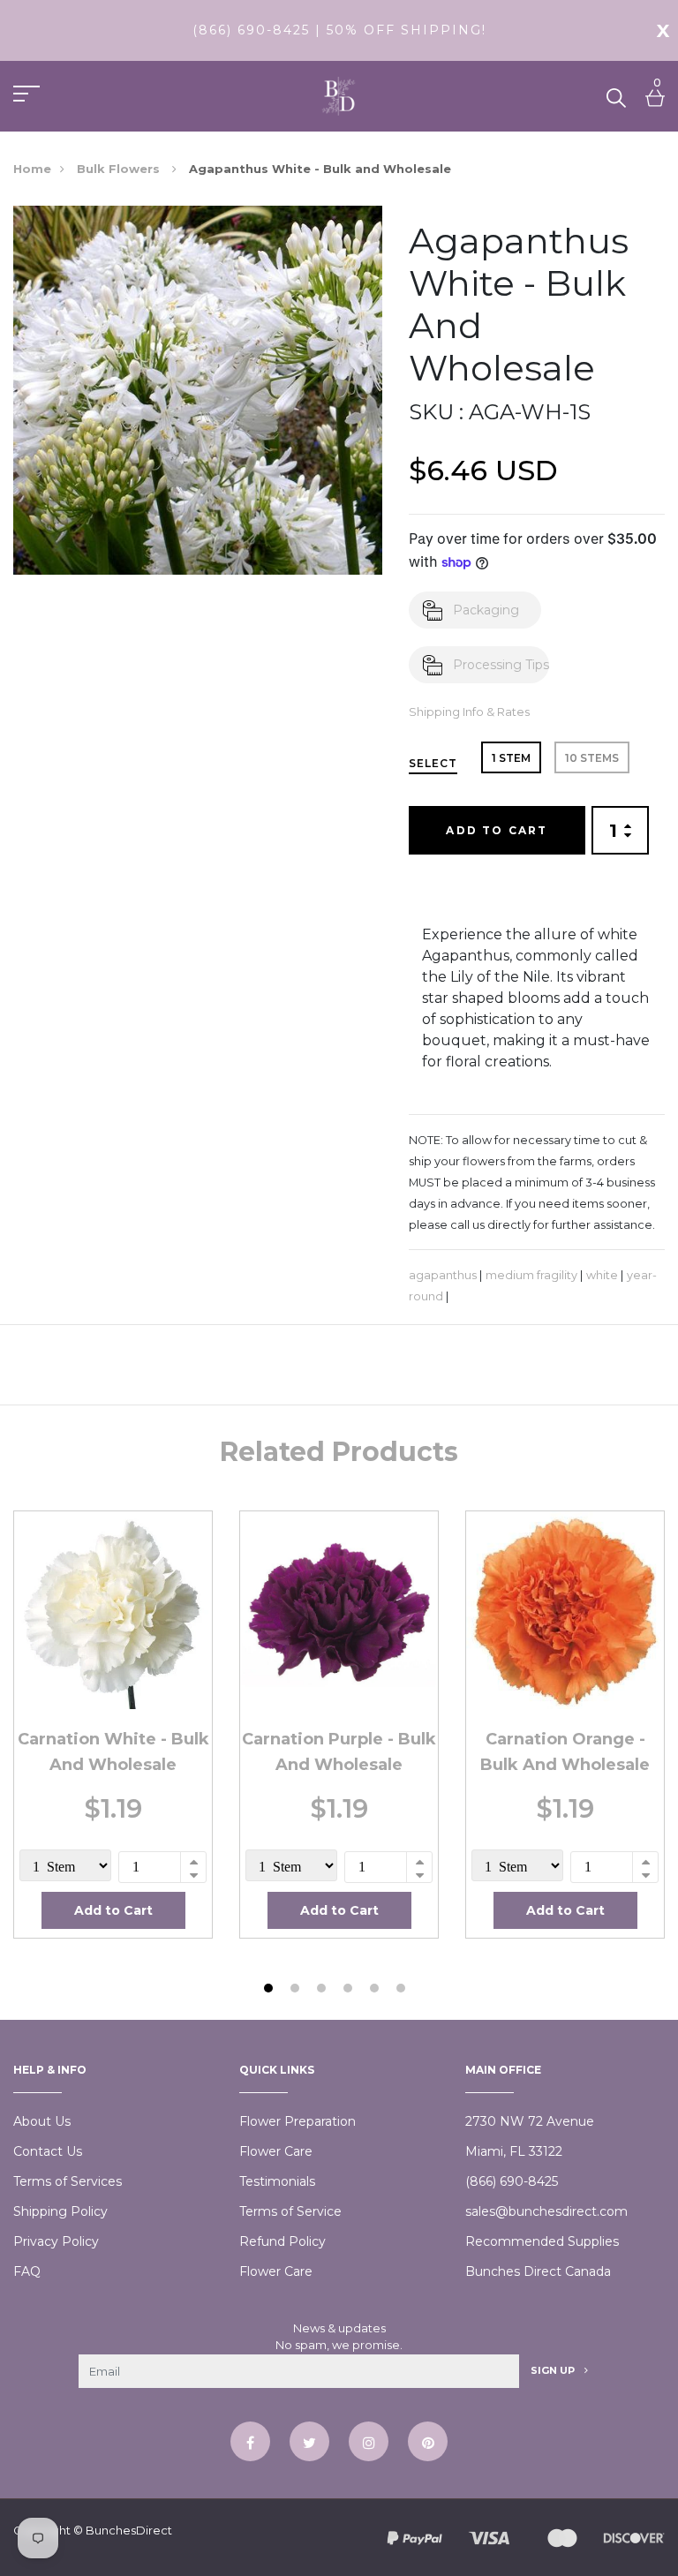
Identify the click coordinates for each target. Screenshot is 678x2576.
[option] (113, 1724)
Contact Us (48, 2151)
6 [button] (403, 1990)
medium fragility (531, 1275)
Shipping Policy (60, 2211)
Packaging (486, 610)
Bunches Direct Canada (538, 2271)
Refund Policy (282, 2241)
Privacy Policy (56, 2241)
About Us (42, 2121)
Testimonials (277, 2181)
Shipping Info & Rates (469, 712)
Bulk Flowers (120, 169)
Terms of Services (68, 2181)
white (602, 1275)
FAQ (27, 2271)
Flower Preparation (298, 2121)
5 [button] (377, 1990)
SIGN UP (554, 2370)
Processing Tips (501, 665)
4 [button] (350, 1990)
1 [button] (271, 1990)
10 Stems (592, 758)
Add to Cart (497, 830)
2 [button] (297, 1990)
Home (32, 169)
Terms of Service (290, 2211)
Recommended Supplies (542, 2241)
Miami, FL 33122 (514, 2151)
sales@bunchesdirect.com (546, 2211)
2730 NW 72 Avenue (530, 2121)
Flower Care (276, 2151)
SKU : (436, 412)
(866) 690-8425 (512, 2181)
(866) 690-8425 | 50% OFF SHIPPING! (339, 30)
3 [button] (324, 1990)
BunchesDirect (129, 2530)
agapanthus (443, 1275)
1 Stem (511, 758)
